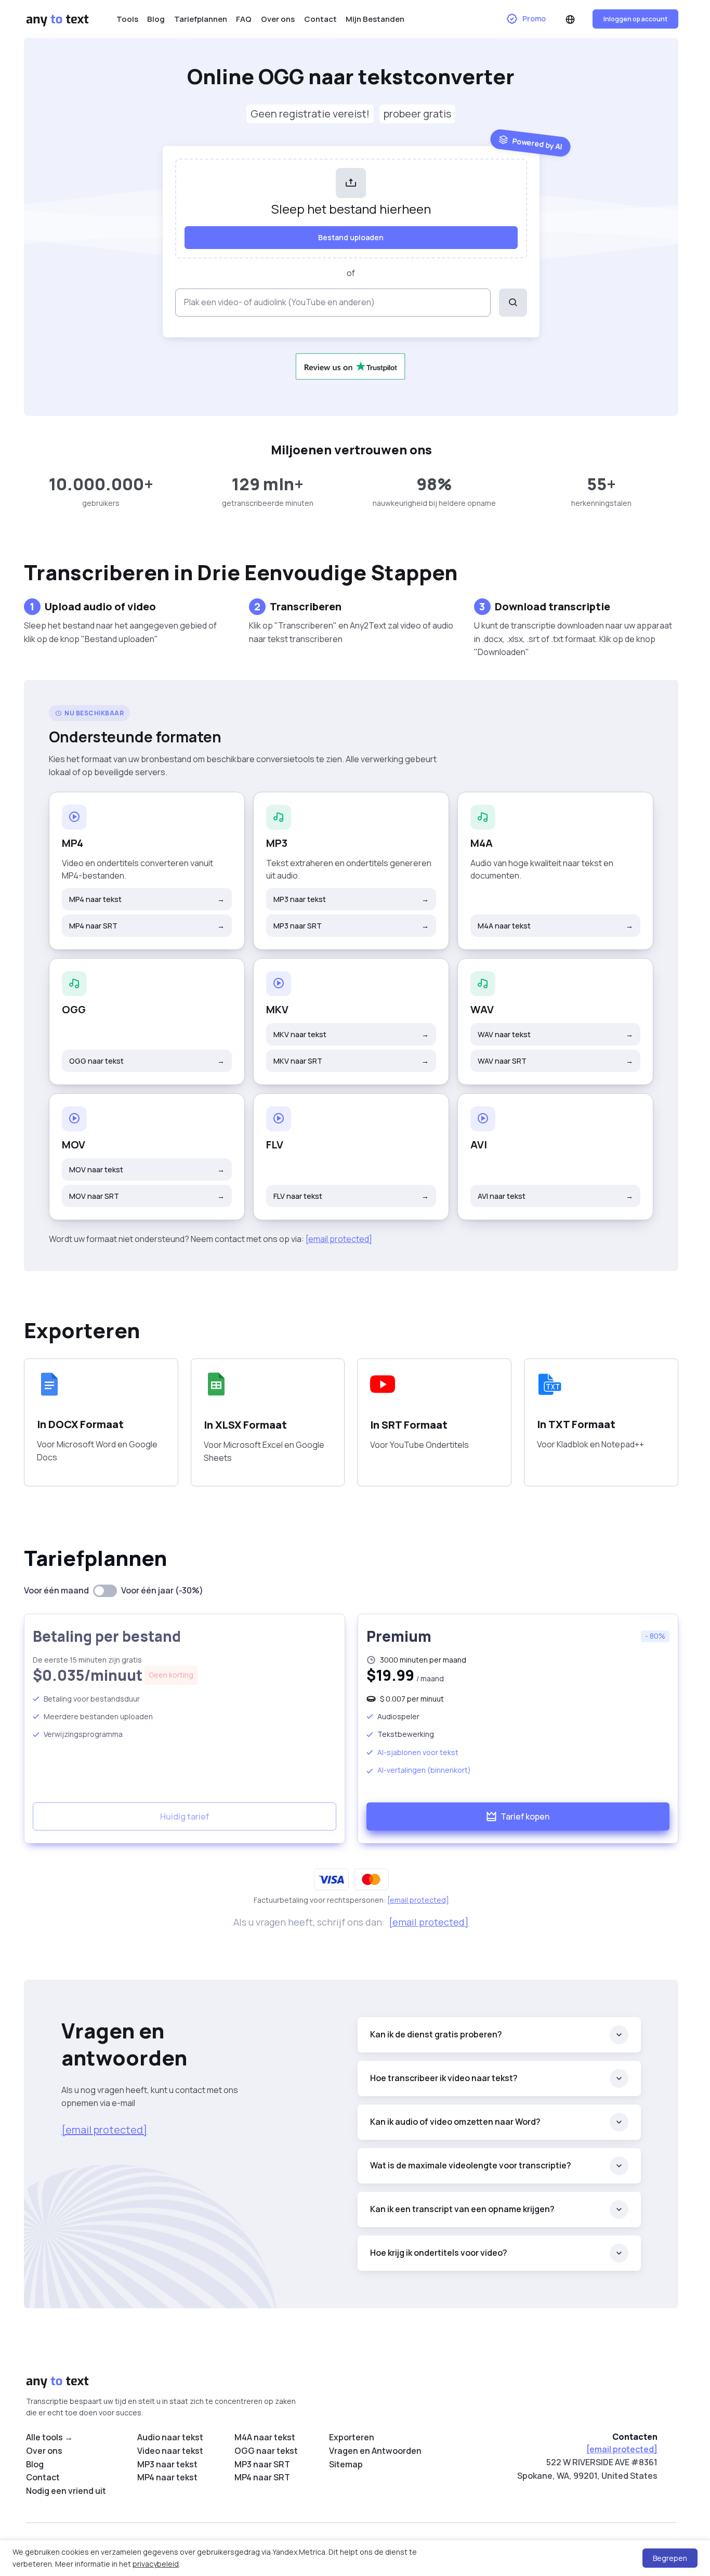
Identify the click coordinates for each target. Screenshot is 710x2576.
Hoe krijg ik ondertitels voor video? (439, 2253)
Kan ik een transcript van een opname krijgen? (462, 2209)
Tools (127, 19)
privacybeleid (156, 2564)
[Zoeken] (513, 303)
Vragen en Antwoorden (375, 2451)
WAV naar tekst (555, 1034)
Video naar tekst (170, 2451)
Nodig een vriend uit (66, 2491)
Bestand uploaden (351, 237)
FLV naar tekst (351, 1196)
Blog (156, 19)
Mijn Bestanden (375, 19)
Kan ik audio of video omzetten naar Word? (455, 2122)
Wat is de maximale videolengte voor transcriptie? (471, 2165)
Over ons (278, 19)
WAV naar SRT (555, 1061)
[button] (571, 19)
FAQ (244, 19)
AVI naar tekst (555, 1196)
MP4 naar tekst (147, 899)
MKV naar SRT (351, 1061)
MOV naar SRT (147, 1196)
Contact (320, 19)
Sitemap (346, 2464)
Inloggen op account (635, 19)
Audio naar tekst (170, 2437)
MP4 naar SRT (147, 926)
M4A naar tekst (555, 926)
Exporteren (352, 2437)
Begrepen (670, 2558)
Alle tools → (49, 2437)
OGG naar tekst (147, 1061)
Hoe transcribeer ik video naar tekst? (444, 2078)
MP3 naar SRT (351, 926)
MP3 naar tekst (351, 899)
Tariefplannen (201, 19)
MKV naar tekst (351, 1034)
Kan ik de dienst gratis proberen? (436, 2034)
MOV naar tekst (147, 1169)
